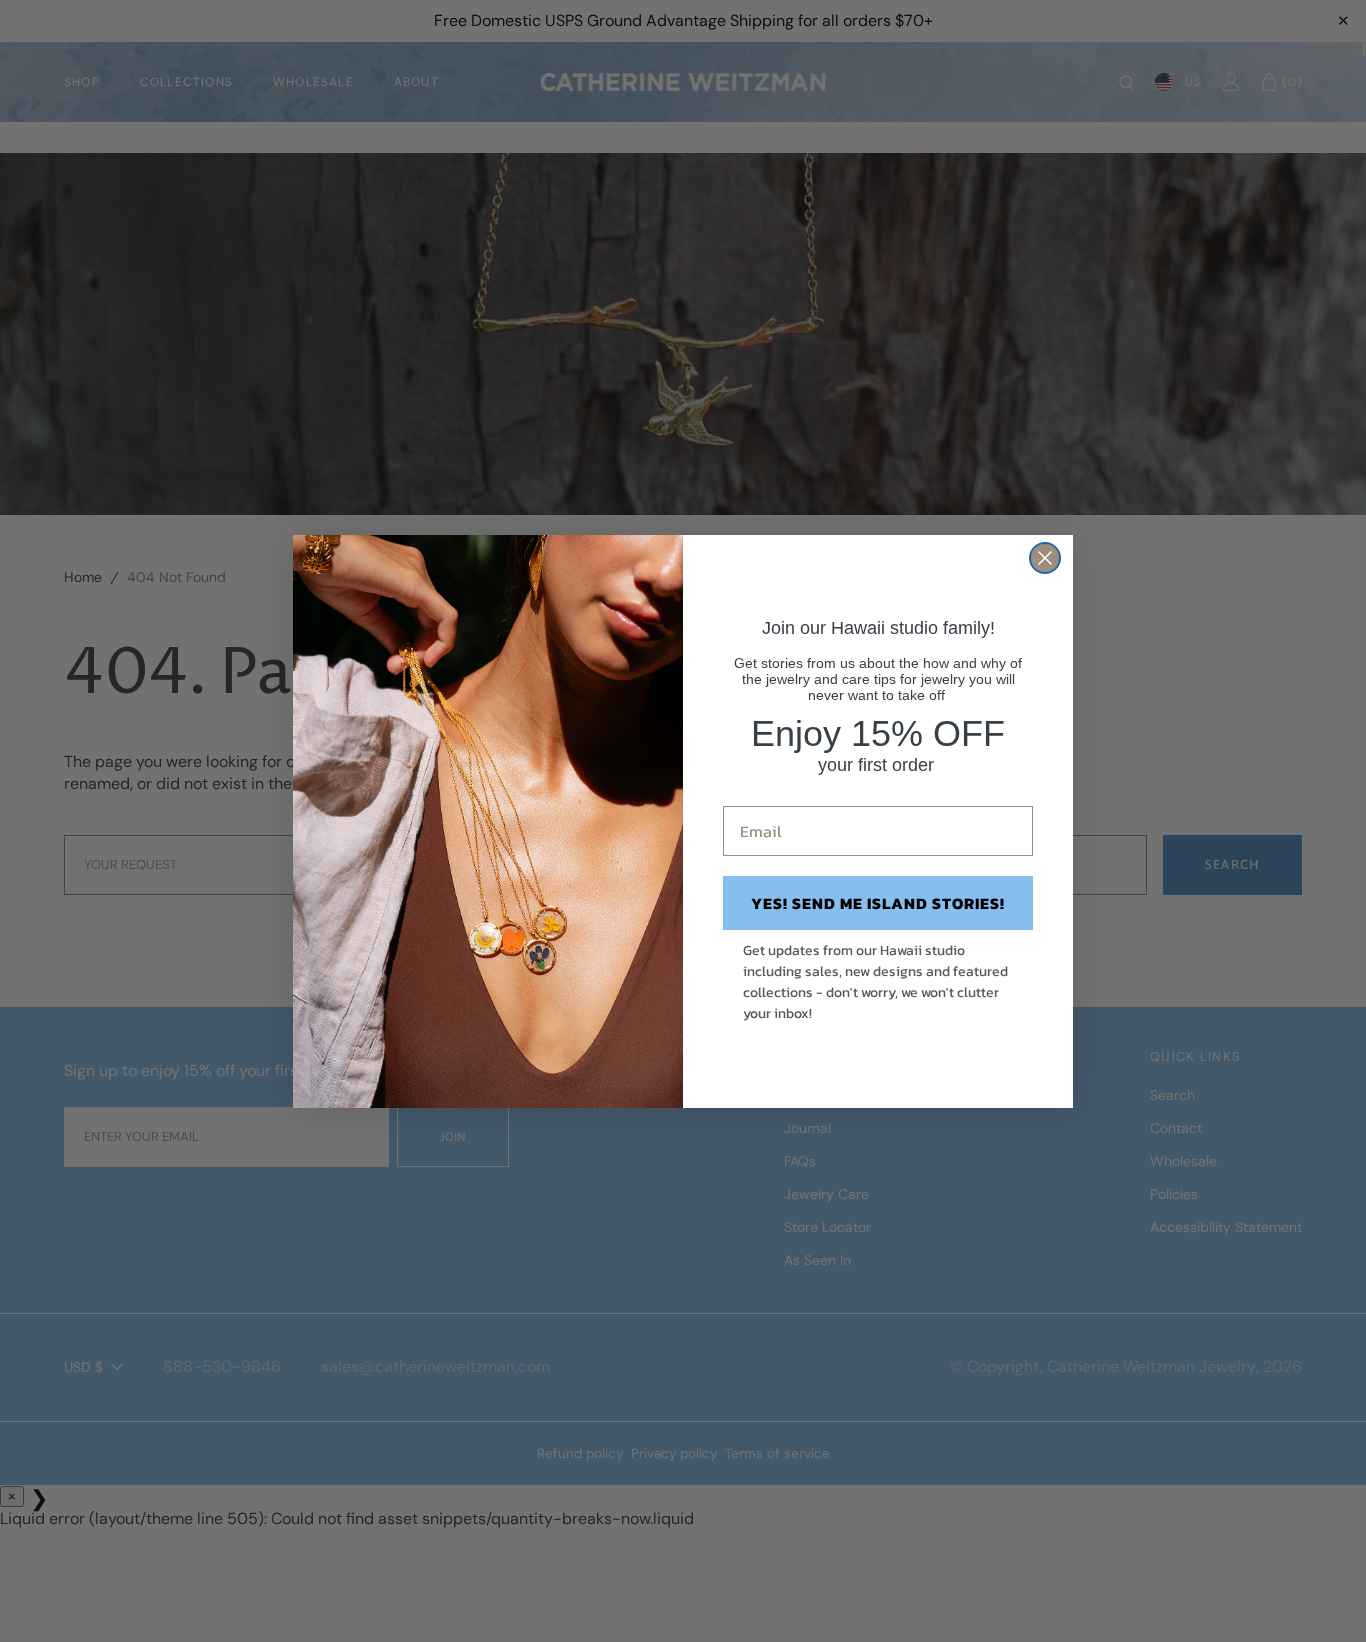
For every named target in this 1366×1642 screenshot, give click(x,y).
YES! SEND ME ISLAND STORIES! (878, 903)
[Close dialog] (1045, 558)
